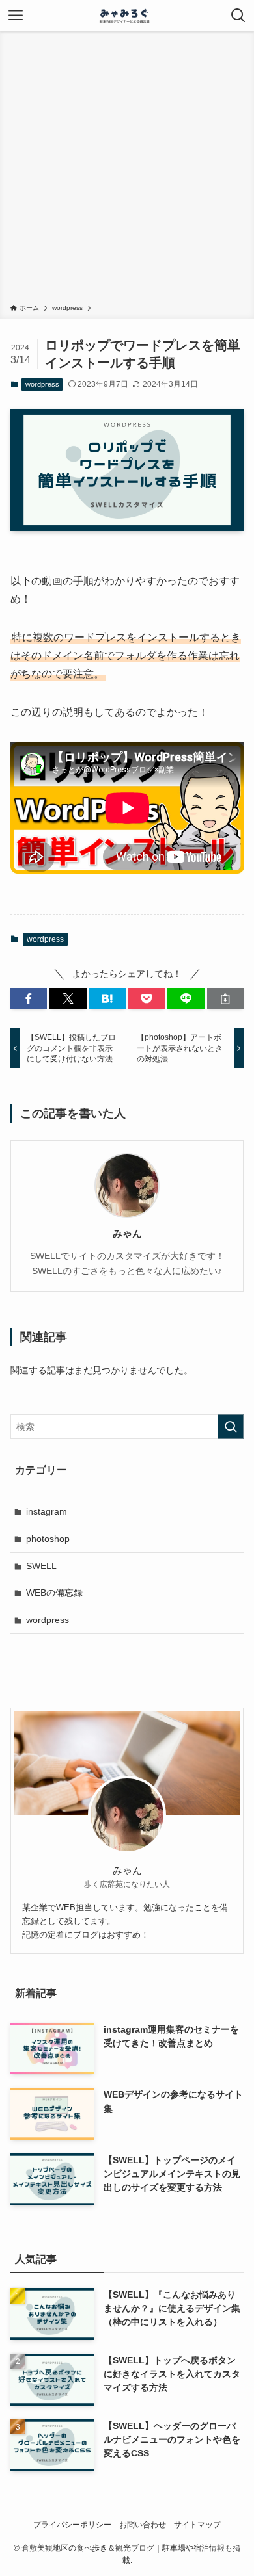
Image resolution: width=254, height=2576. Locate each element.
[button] (29, 999)
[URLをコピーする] (225, 999)
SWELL (41, 1566)
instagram (47, 1511)
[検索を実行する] (231, 1427)
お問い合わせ (143, 2524)
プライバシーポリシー (72, 2524)
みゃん (127, 1233)
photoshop (48, 1539)
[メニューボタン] (16, 16)
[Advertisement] (127, 170)
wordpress (42, 384)
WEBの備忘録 (54, 1593)
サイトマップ (197, 2524)
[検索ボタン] (238, 16)
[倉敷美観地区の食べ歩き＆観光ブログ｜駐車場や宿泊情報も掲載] (127, 16)
